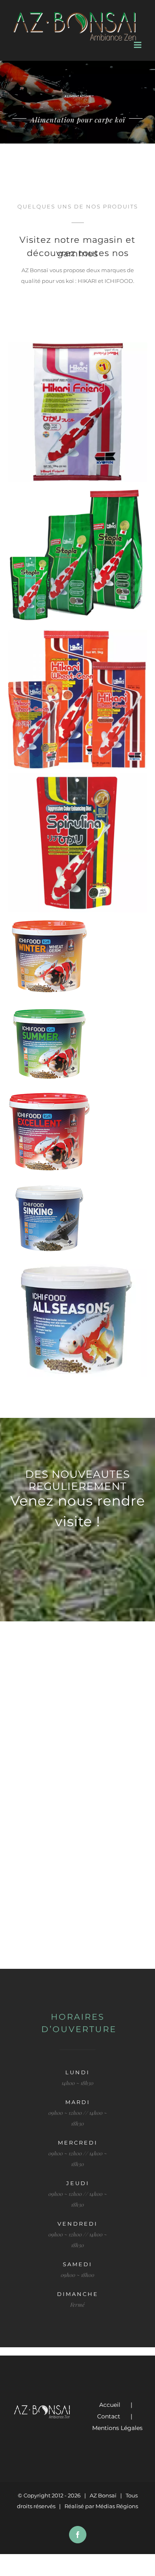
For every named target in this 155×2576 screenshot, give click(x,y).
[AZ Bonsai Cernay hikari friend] (77, 412)
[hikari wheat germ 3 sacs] (77, 699)
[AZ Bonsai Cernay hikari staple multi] (77, 556)
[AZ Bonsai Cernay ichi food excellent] (77, 1132)
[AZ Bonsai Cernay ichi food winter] (77, 958)
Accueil (110, 2405)
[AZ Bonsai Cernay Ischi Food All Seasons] (77, 1320)
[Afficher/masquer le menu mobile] (138, 45)
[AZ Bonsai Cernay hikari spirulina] (77, 843)
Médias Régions (117, 2506)
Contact (109, 2416)
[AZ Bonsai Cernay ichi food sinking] (77, 1219)
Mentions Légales (117, 2428)
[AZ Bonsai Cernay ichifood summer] (77, 1045)
